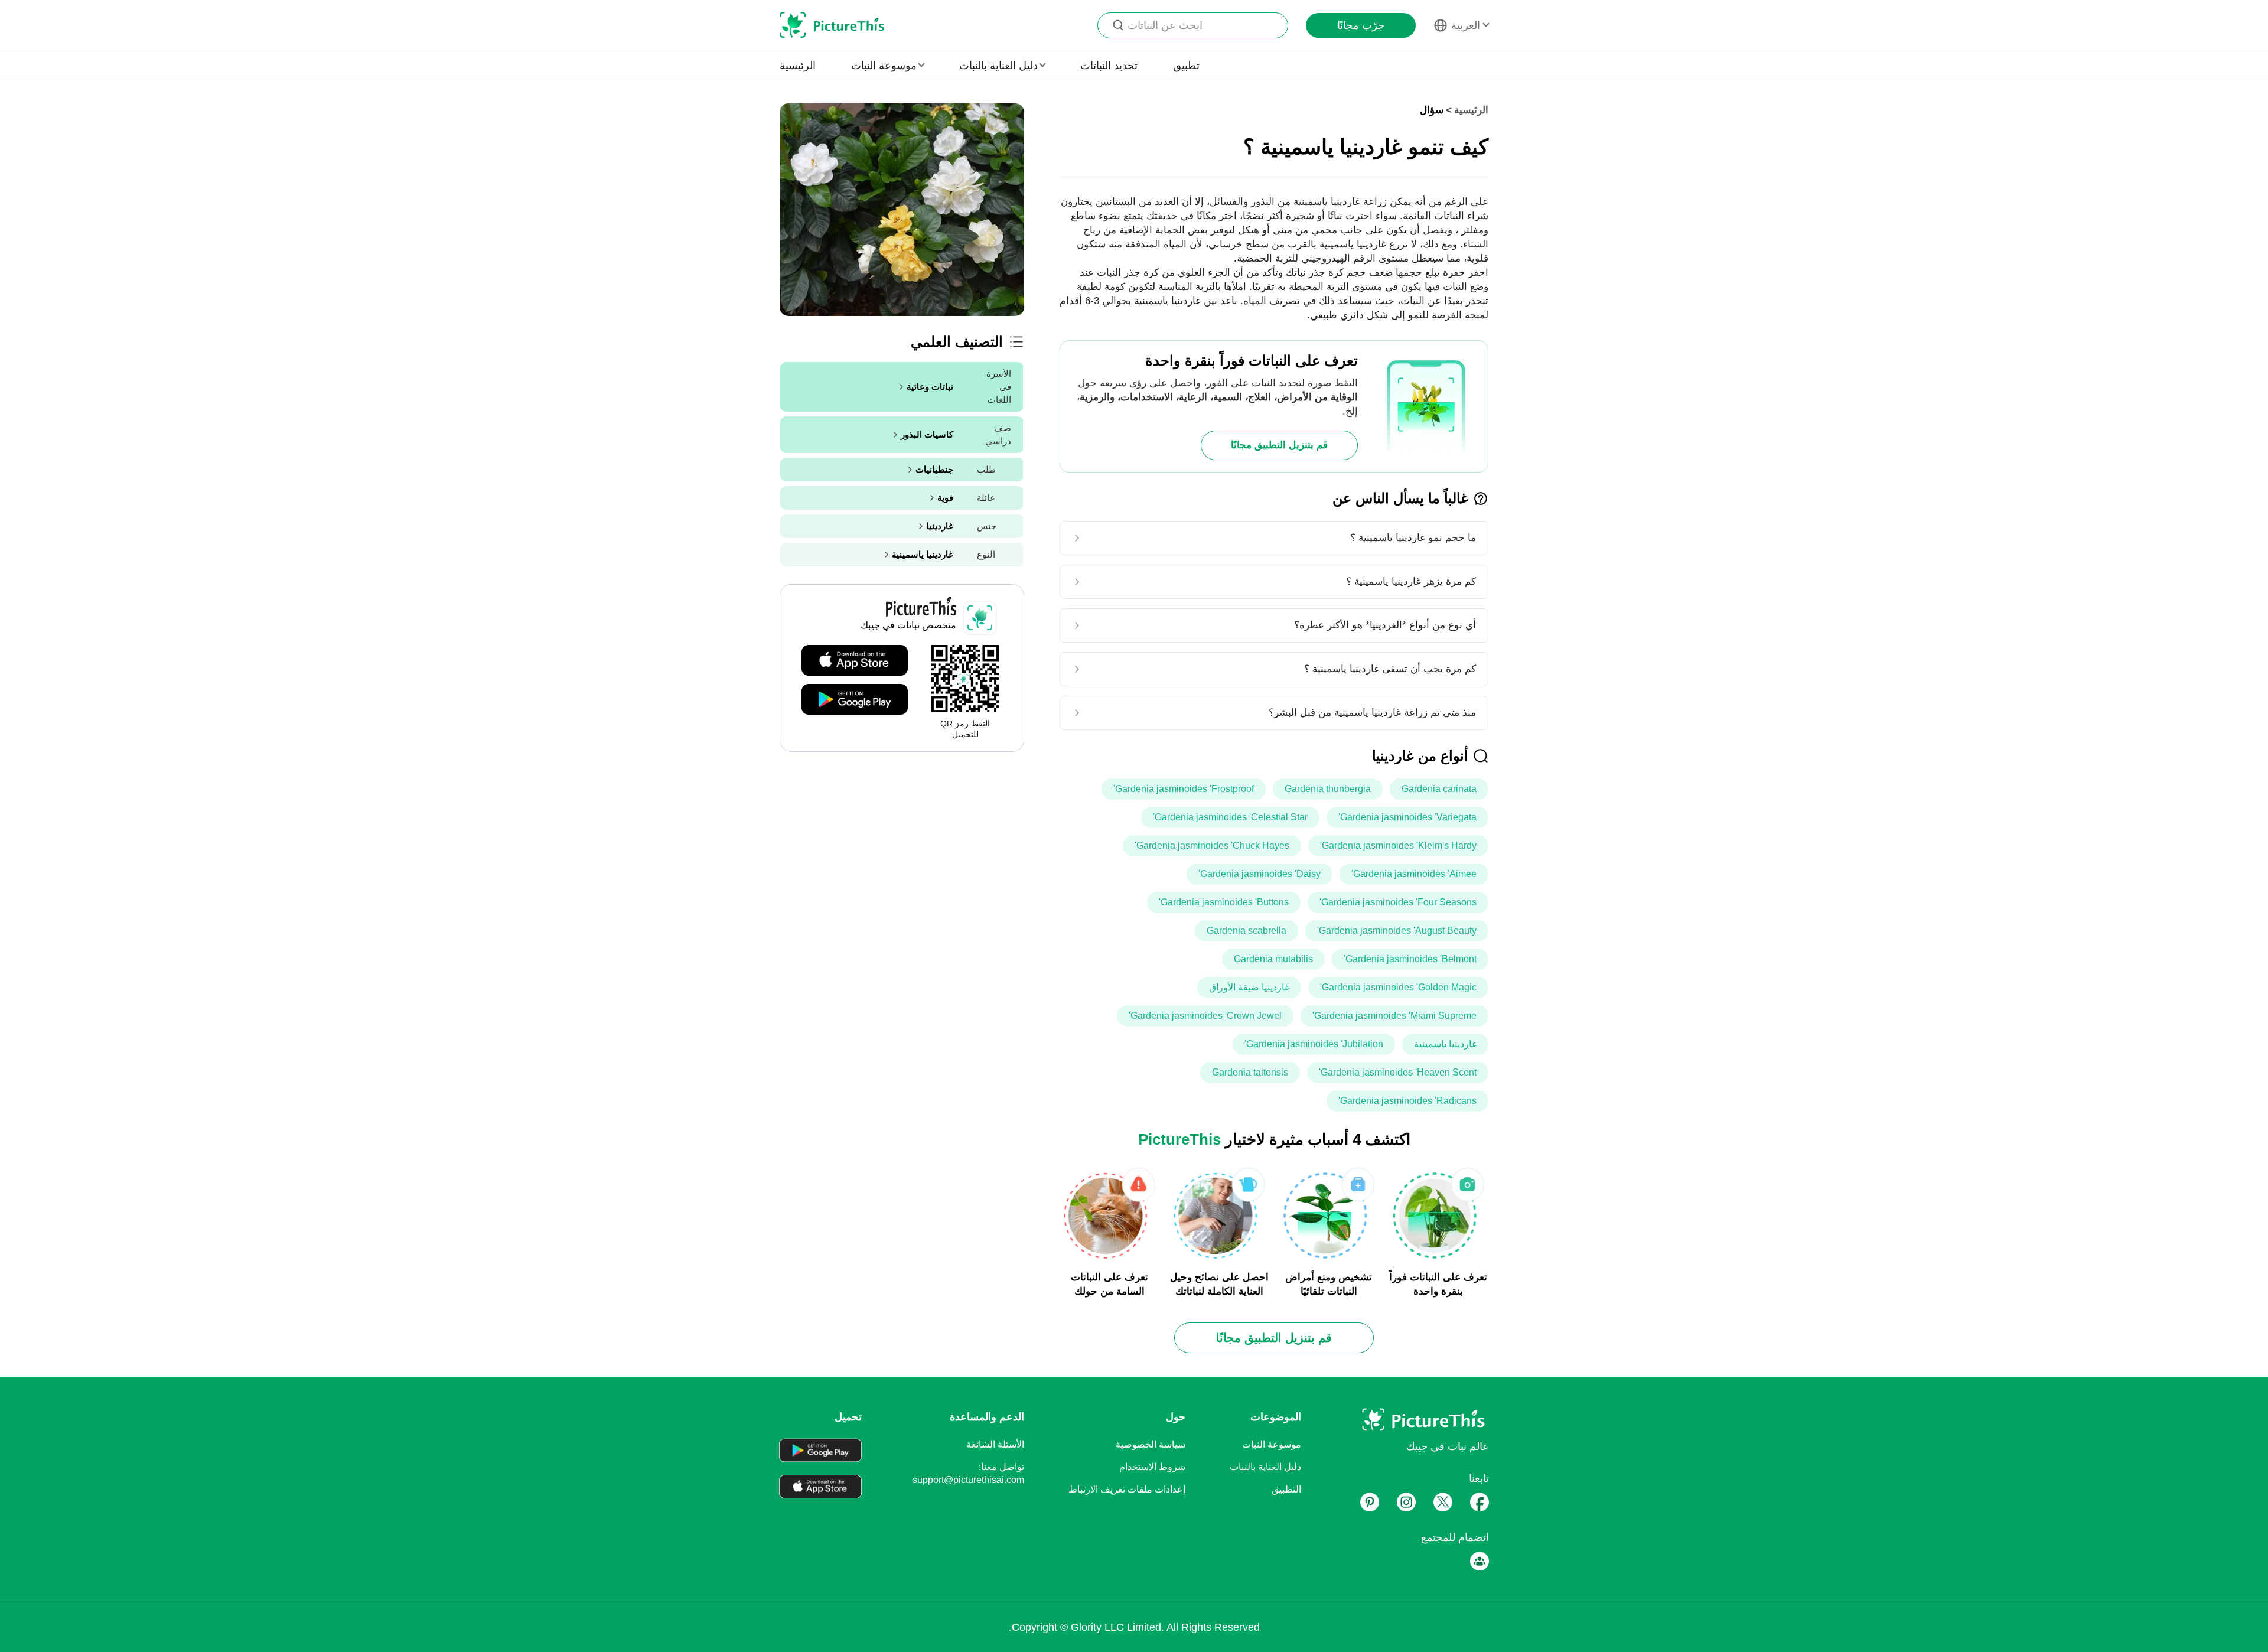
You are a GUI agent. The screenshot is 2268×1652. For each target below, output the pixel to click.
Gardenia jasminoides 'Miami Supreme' (1394, 1016)
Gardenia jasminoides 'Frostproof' (1184, 789)
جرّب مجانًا (1361, 25)
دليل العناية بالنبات (1265, 1467)
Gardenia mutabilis (1273, 959)
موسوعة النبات (1272, 1444)
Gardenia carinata (1439, 789)
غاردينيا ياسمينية (1445, 1044)
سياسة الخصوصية (1151, 1444)
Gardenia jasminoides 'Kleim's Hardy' (1398, 845)
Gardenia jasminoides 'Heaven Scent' (1398, 1072)
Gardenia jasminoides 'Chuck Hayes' (1212, 845)
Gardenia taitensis (1250, 1072)
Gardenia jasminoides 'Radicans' (1407, 1101)
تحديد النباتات (1109, 66)
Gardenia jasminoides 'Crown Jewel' (1205, 1016)
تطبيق (1186, 66)
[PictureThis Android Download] (855, 700)
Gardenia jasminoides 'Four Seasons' (1398, 902)
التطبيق (1286, 1489)
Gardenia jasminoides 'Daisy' (1260, 874)
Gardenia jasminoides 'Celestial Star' (1230, 817)
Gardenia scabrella (1247, 931)
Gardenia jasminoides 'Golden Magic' (1398, 987)
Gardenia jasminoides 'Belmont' (1410, 959)
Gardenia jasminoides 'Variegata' (1407, 817)
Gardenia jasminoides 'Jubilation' (1314, 1044)
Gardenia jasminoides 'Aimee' (1414, 874)
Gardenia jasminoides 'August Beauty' (1397, 931)
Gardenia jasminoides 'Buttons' (1224, 902)
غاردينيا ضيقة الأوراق (1249, 987)
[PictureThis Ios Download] (855, 661)
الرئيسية (798, 66)
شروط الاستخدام (1152, 1467)
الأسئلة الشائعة (995, 1444)
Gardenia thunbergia (1328, 789)
